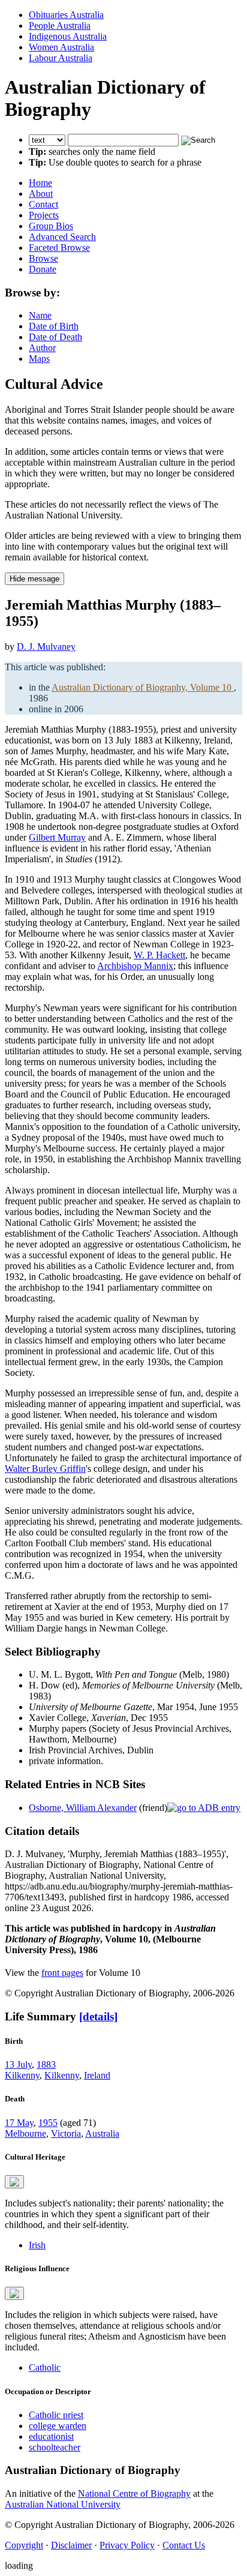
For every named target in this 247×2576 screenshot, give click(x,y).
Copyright (24, 2545)
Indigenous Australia (68, 36)
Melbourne (25, 2133)
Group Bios (51, 226)
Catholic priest (56, 2415)
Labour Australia (61, 58)
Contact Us (184, 2545)
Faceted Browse (59, 248)
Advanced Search (62, 237)
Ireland (97, 2075)
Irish (37, 2245)
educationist (51, 2436)
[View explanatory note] (14, 2182)
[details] (98, 2016)
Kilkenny (22, 2075)
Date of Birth (54, 326)
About (41, 194)
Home (40, 183)
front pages (62, 1973)
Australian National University (63, 2504)
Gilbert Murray (57, 837)
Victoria (66, 2133)
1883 (46, 2064)
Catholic (45, 2367)
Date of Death (55, 337)
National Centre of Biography (134, 2493)
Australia (102, 2133)
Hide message (34, 579)
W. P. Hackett (159, 955)
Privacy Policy (127, 2545)
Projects (44, 215)
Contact (43, 204)
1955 (48, 2123)
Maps (39, 359)
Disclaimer (71, 2545)
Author (42, 348)
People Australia (60, 26)
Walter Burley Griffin (45, 1469)
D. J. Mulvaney (46, 647)
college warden (58, 2426)
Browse (43, 258)
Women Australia (61, 47)
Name (40, 315)
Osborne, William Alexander (83, 1808)
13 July (18, 2064)
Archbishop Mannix (135, 966)
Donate (43, 269)
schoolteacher (55, 2447)
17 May (19, 2123)
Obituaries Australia (66, 15)
